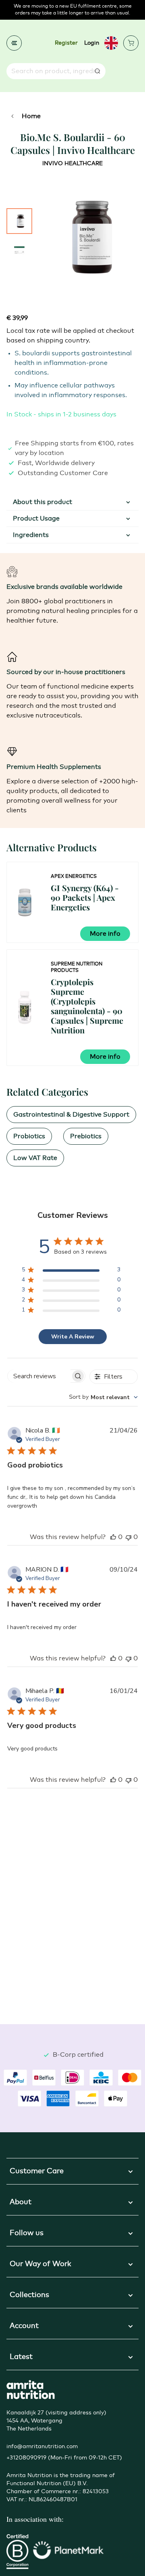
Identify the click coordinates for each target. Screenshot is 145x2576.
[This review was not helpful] (128, 1537)
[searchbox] (39, 1376)
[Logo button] (31, 2390)
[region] (71, 1271)
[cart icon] (131, 43)
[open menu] (14, 43)
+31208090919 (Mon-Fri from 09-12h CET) (64, 2458)
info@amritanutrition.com (42, 2447)
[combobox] (103, 1397)
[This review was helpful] (113, 1537)
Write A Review (73, 1337)
